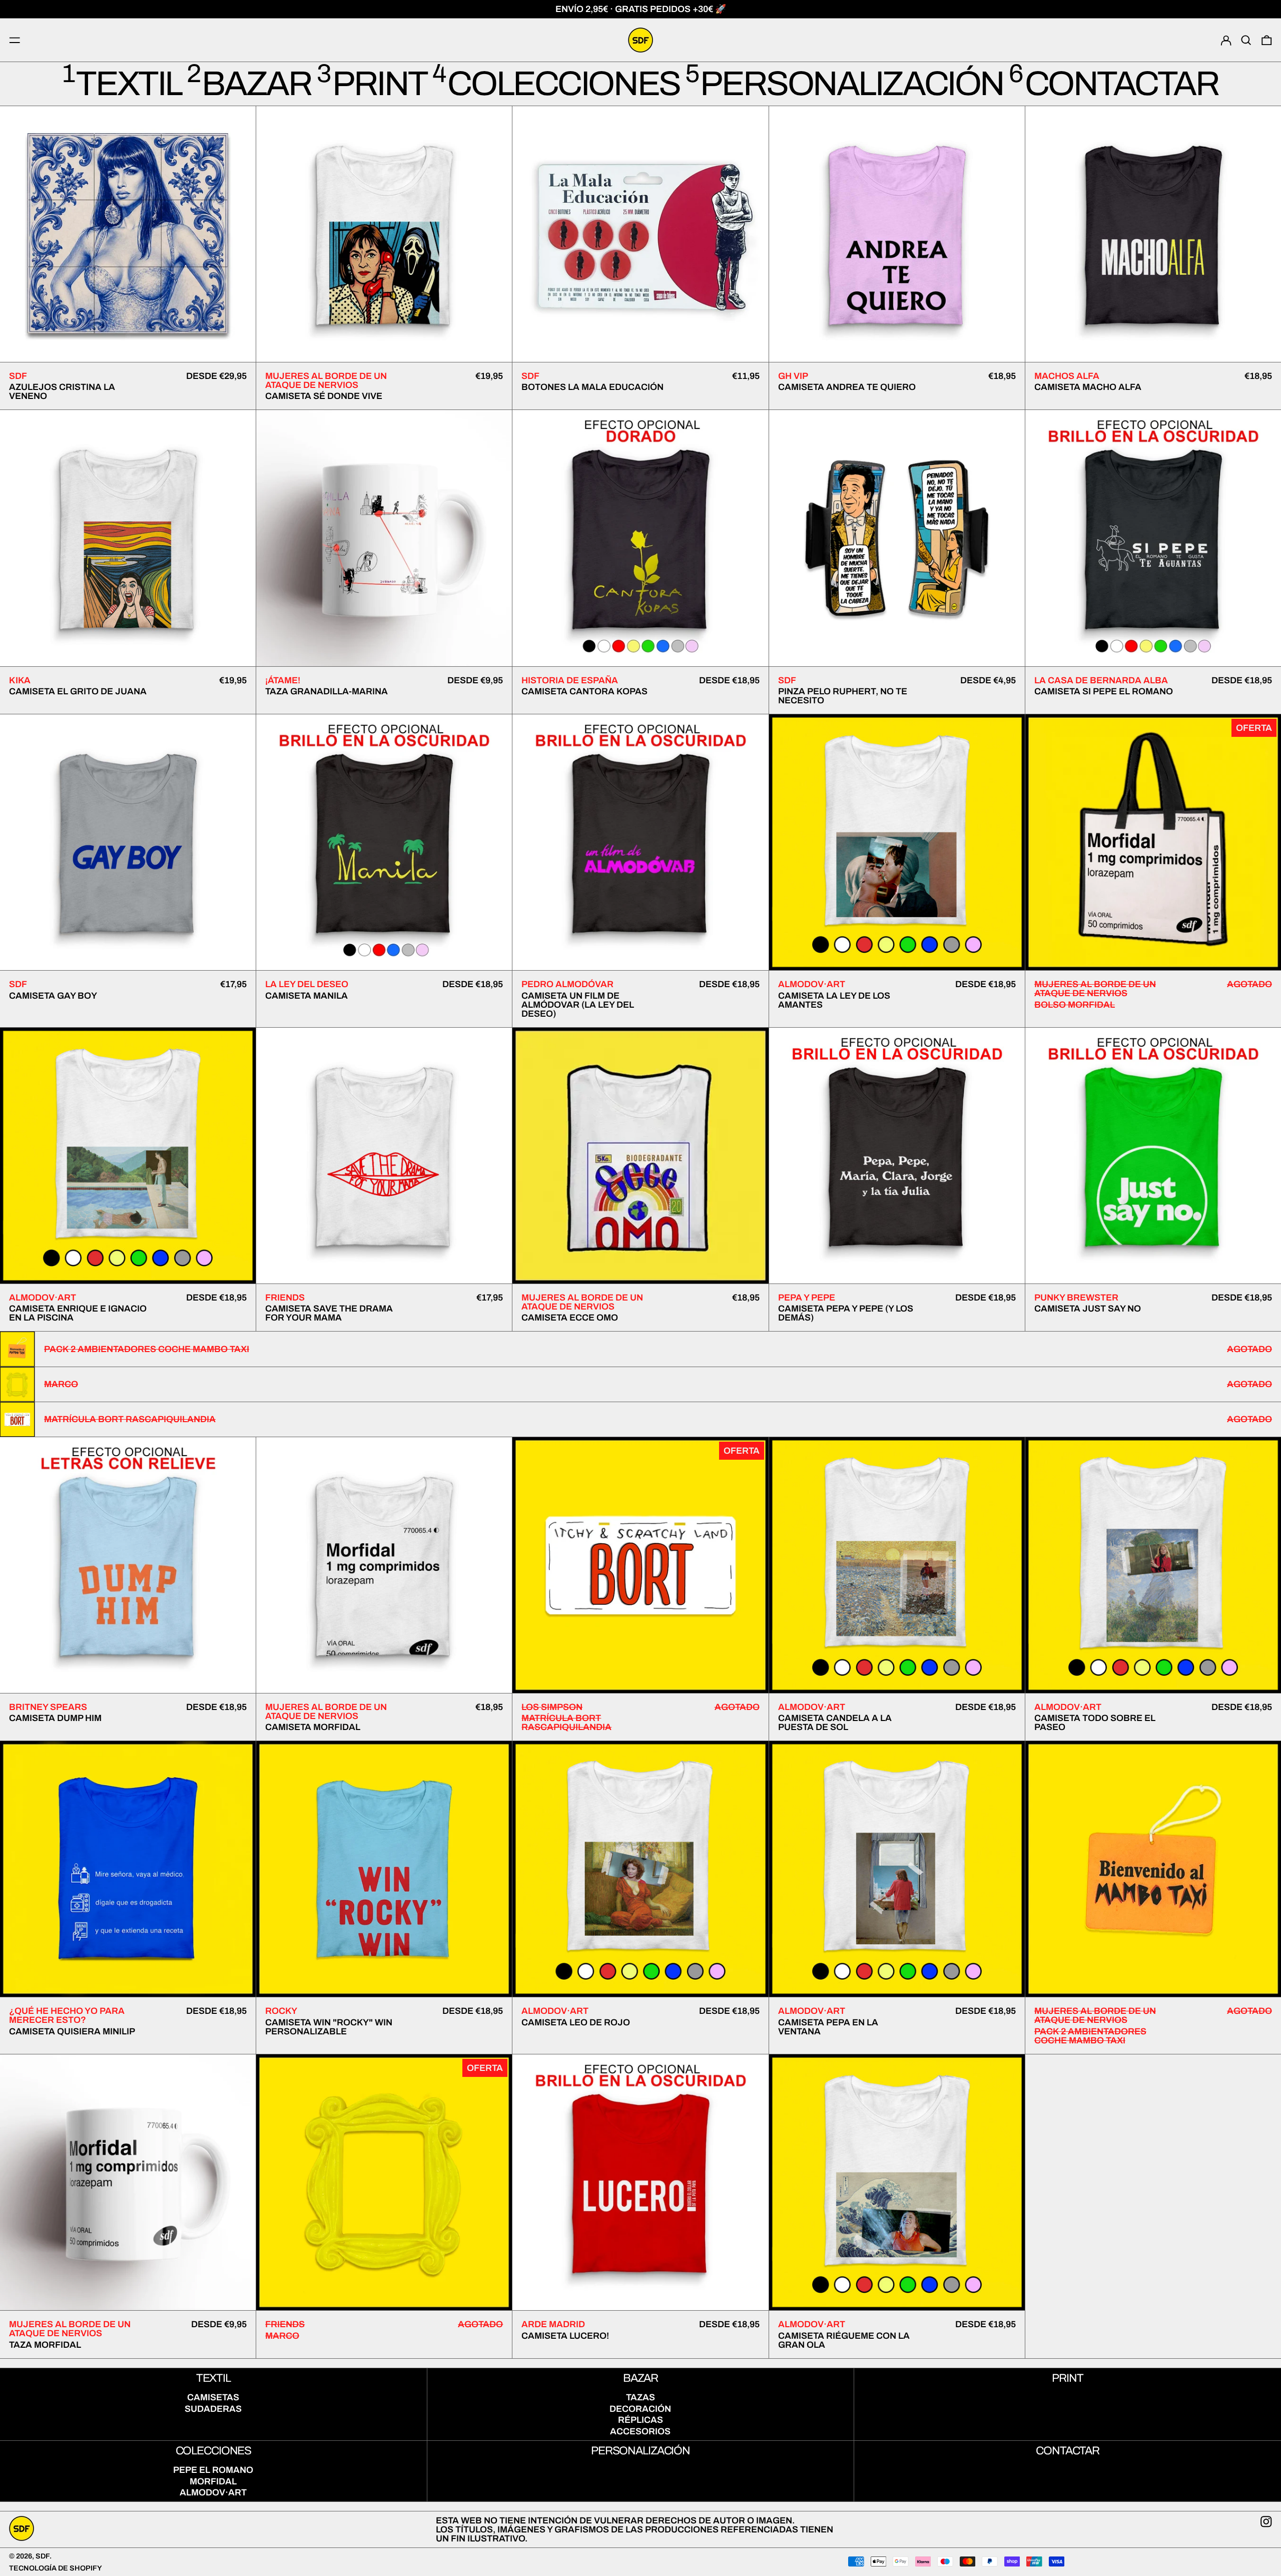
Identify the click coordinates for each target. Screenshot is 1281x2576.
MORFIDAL (213, 2481)
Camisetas (213, 2397)
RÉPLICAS (640, 2420)
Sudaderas (213, 2409)
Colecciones (214, 2451)
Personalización (640, 2451)
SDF (43, 2556)
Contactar (1068, 2451)
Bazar (640, 2378)
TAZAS (640, 2397)
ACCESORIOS (640, 2431)
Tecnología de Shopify (56, 2568)
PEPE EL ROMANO (213, 2470)
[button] (1246, 40)
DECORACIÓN (640, 2409)
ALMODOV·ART (213, 2492)
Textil (213, 2378)
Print (1067, 2378)
